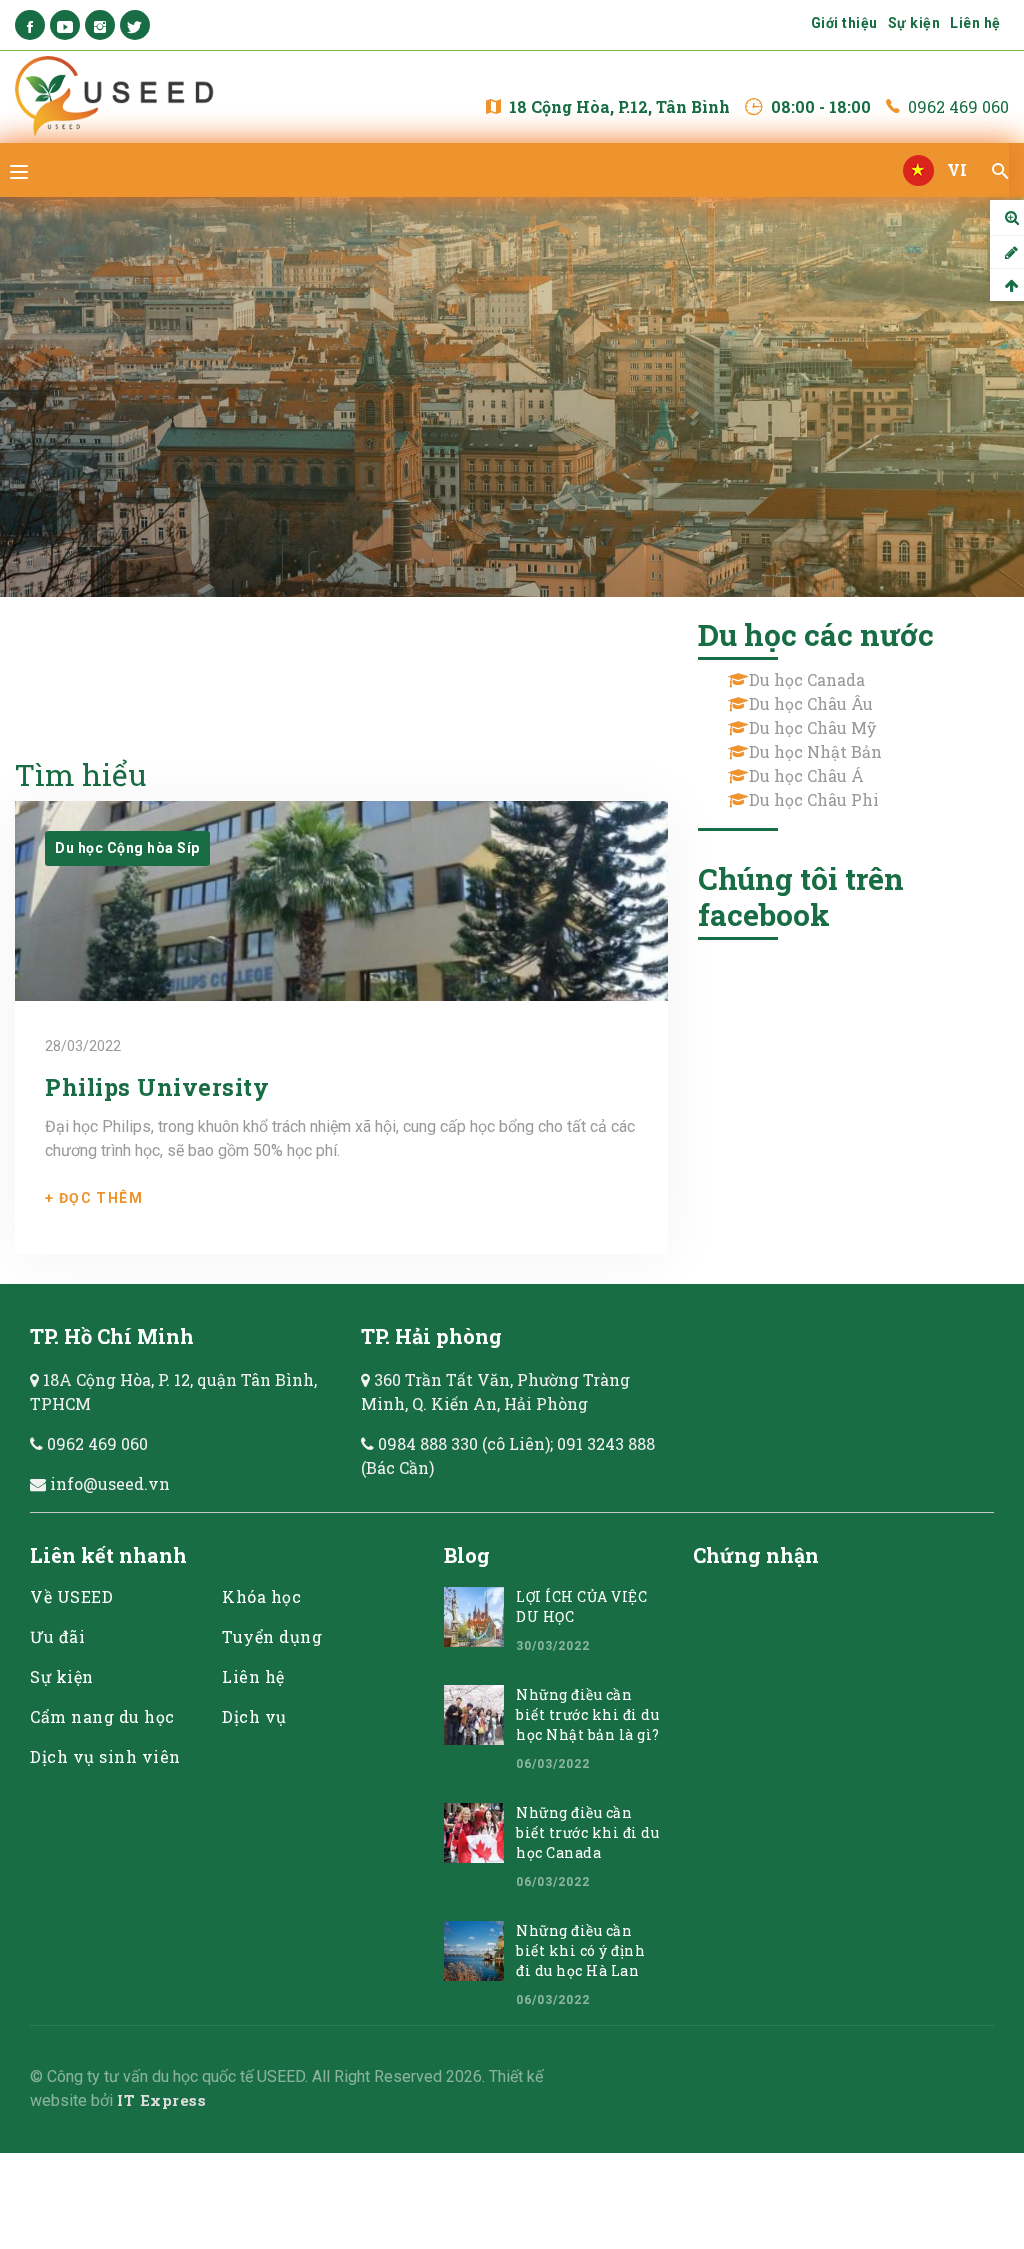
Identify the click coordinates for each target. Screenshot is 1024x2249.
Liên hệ (975, 23)
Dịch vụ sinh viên (105, 1756)
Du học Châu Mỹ (812, 727)
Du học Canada (807, 679)
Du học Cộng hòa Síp (127, 848)
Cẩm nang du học (102, 1716)
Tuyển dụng (272, 1636)
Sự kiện (914, 23)
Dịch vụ (254, 1716)
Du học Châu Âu (811, 703)
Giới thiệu (844, 23)
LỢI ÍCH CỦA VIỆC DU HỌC (581, 1606)
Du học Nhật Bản (815, 751)
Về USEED (71, 1596)
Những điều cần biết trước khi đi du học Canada (587, 1832)
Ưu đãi (57, 1636)
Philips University (157, 1087)
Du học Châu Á (806, 775)
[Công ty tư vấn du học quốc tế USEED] (119, 97)
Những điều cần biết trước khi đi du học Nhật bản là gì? (588, 1714)
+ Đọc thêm (94, 1198)
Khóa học (261, 1596)
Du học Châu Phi (814, 799)
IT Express (161, 2100)
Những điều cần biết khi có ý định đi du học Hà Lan (580, 1950)
